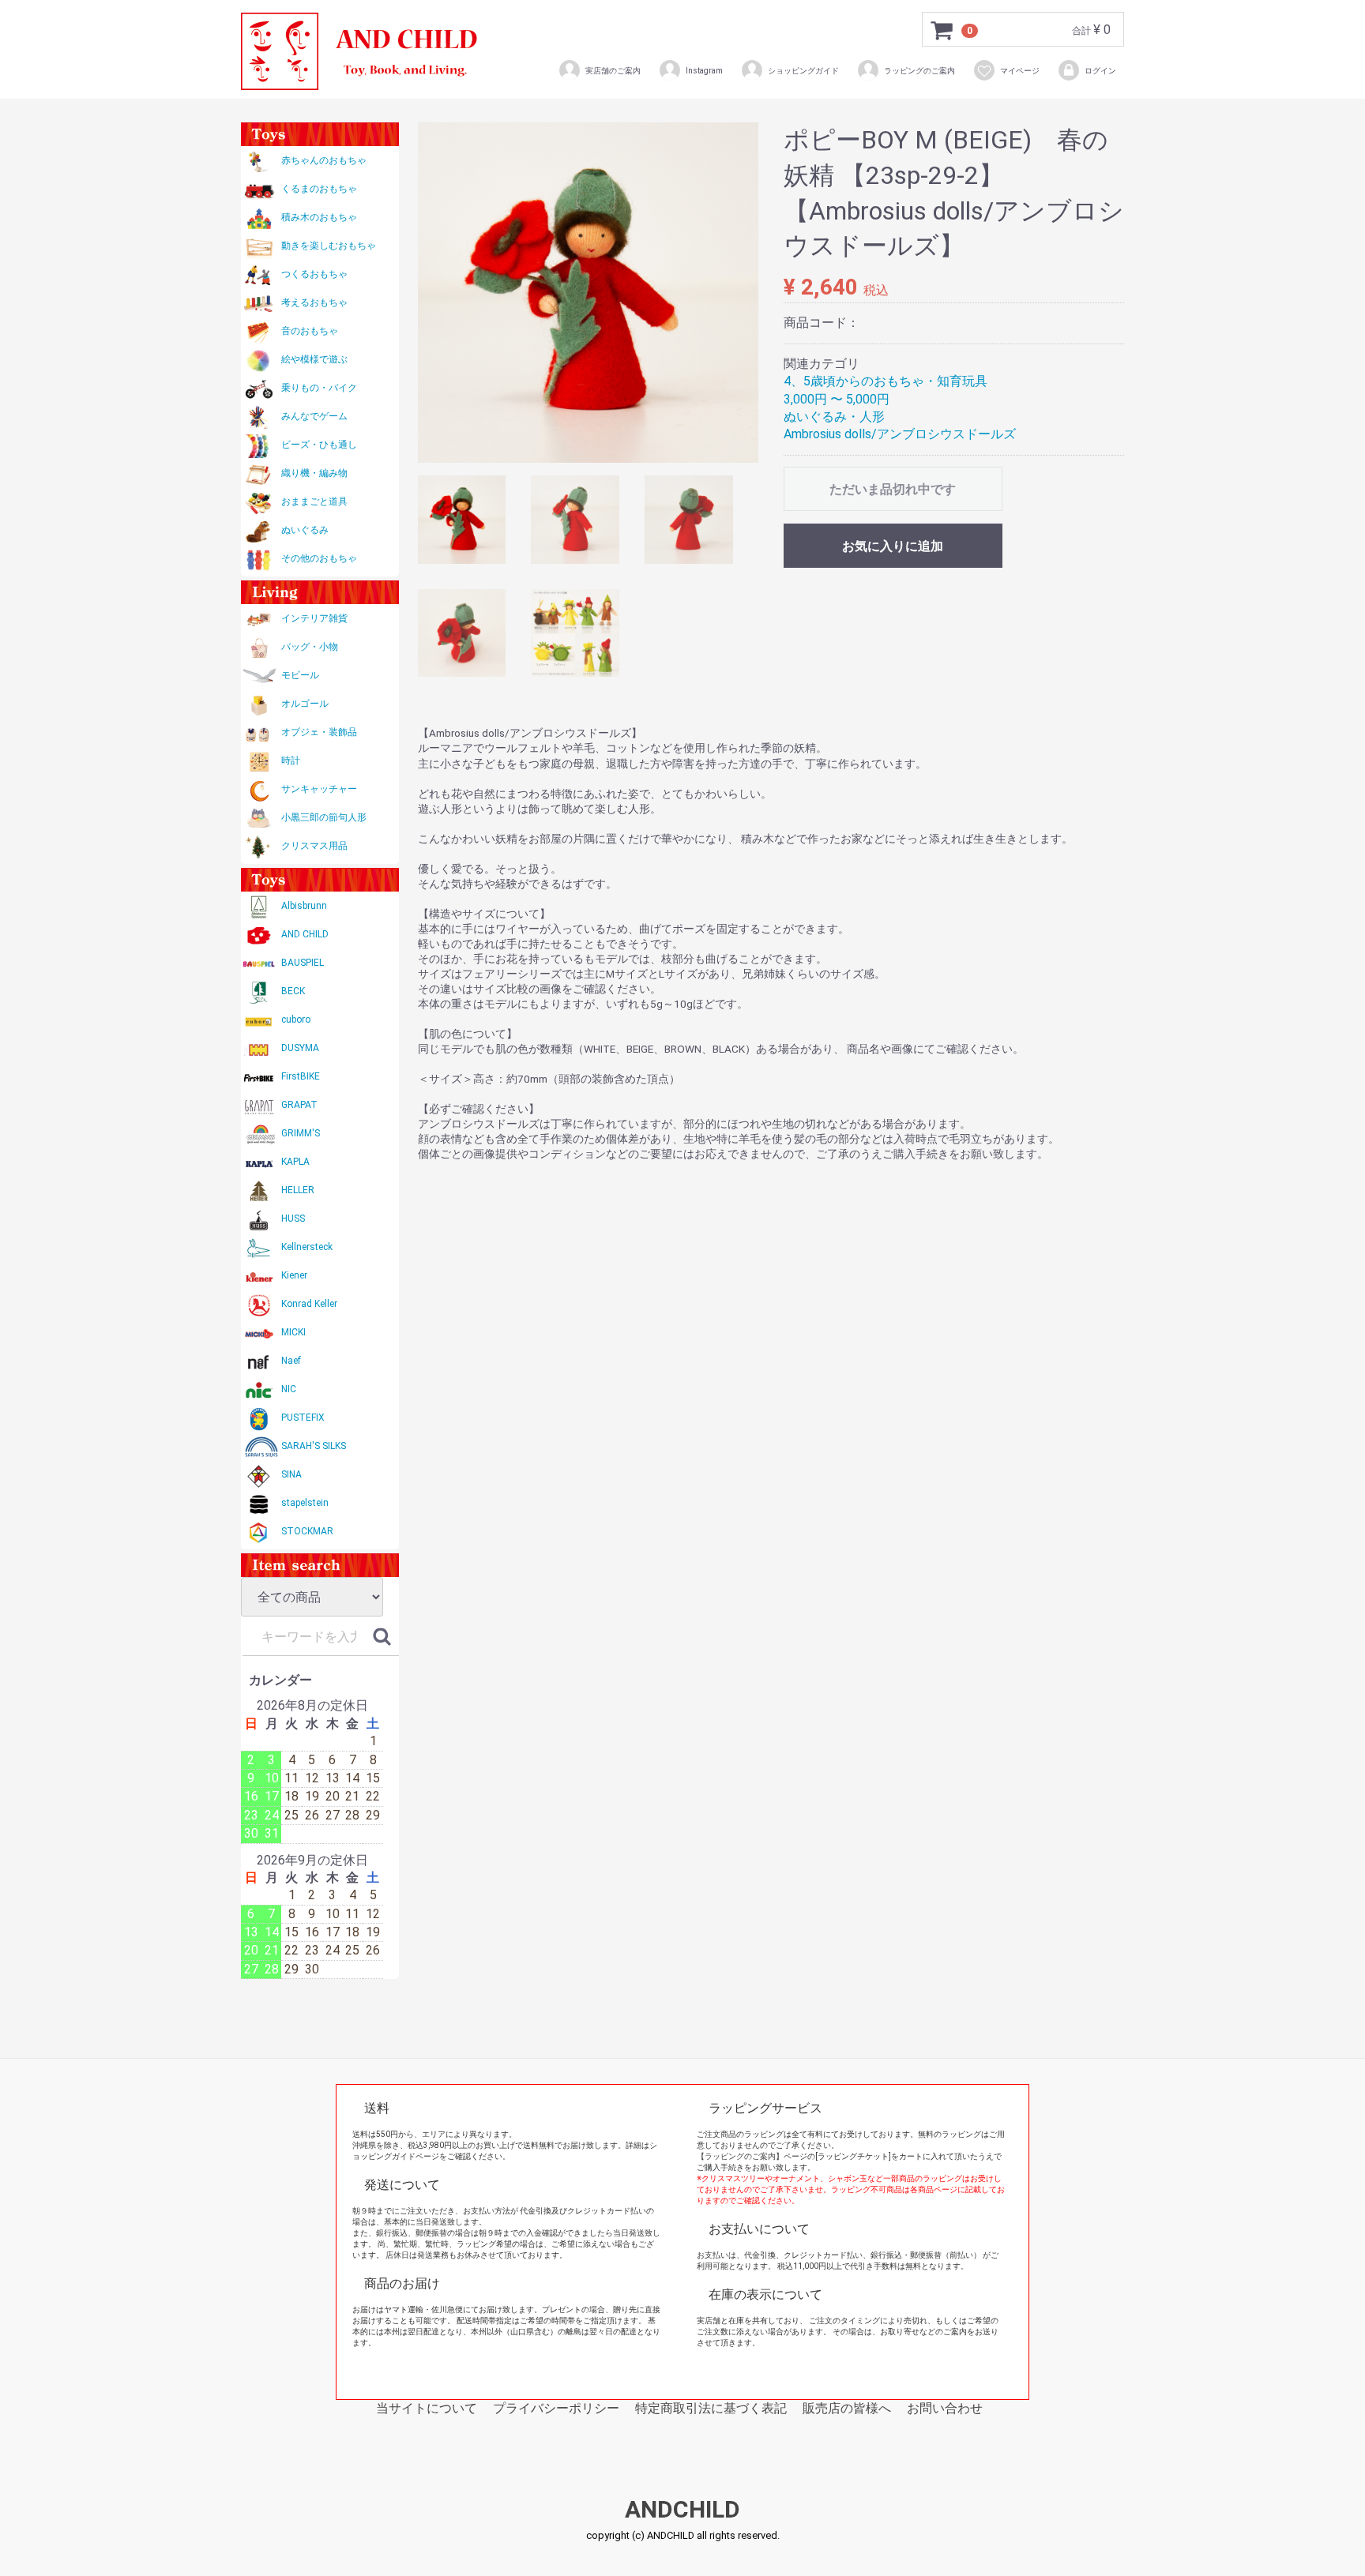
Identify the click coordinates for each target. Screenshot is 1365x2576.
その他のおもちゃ (319, 558)
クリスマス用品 (314, 846)
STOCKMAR (307, 1531)
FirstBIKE (301, 1076)
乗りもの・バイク (319, 388)
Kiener (294, 1275)
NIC (289, 1389)
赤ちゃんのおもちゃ (324, 160)
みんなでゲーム (314, 416)
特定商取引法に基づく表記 (711, 2408)
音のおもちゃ (310, 331)
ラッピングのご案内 (919, 71)
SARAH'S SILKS (314, 1446)
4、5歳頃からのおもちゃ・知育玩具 (886, 381)
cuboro (296, 1020)
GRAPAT (299, 1105)
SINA (291, 1474)
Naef (291, 1361)
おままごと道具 (314, 501)
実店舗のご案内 (613, 71)
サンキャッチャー (319, 789)
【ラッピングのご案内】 (740, 2156)
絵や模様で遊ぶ (314, 359)
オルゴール (305, 704)
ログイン (1100, 71)
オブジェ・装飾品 (319, 732)
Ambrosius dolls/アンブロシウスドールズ (900, 434)
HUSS (293, 1219)
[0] (942, 30)
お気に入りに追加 (893, 546)
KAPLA (295, 1162)
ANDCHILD (682, 2510)
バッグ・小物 (310, 647)
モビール (300, 675)
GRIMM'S (301, 1133)
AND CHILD (305, 934)
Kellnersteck (307, 1247)
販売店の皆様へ (847, 2408)
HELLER (298, 1190)
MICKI (293, 1332)
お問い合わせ (945, 2408)
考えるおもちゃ (314, 302)
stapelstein (305, 1503)
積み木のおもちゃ (319, 217)
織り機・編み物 (314, 473)
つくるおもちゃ (314, 274)
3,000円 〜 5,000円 (837, 399)
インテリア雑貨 (314, 618)
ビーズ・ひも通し (319, 445)
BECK (293, 991)
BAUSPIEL (303, 963)
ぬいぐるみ (305, 530)
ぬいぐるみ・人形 (834, 417)
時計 (291, 760)
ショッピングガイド (803, 71)
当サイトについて (427, 2408)
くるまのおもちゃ (319, 189)
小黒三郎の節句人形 (324, 817)
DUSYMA (300, 1048)
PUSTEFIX (303, 1418)
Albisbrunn (304, 906)
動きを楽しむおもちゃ (329, 246)
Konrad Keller (309, 1304)
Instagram (704, 71)
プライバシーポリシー (556, 2408)
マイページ (1020, 71)
